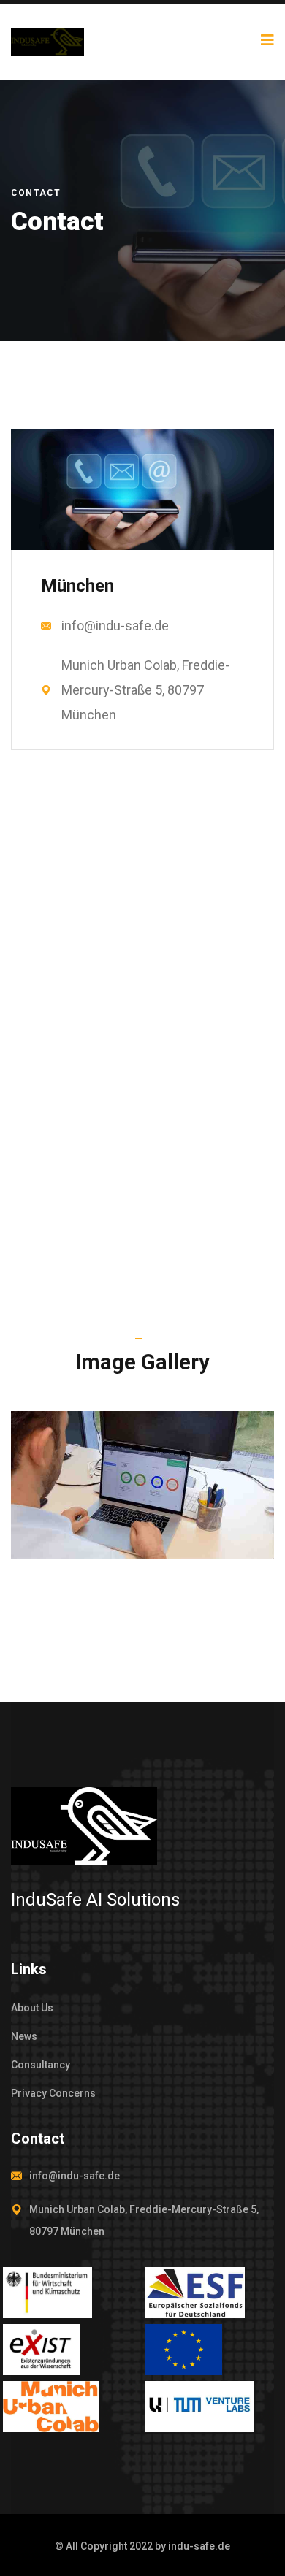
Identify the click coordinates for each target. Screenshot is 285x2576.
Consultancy (41, 2065)
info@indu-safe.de (115, 626)
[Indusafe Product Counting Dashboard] (142, 1485)
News (24, 2036)
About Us (32, 2008)
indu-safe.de (199, 2546)
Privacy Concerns (53, 2093)
